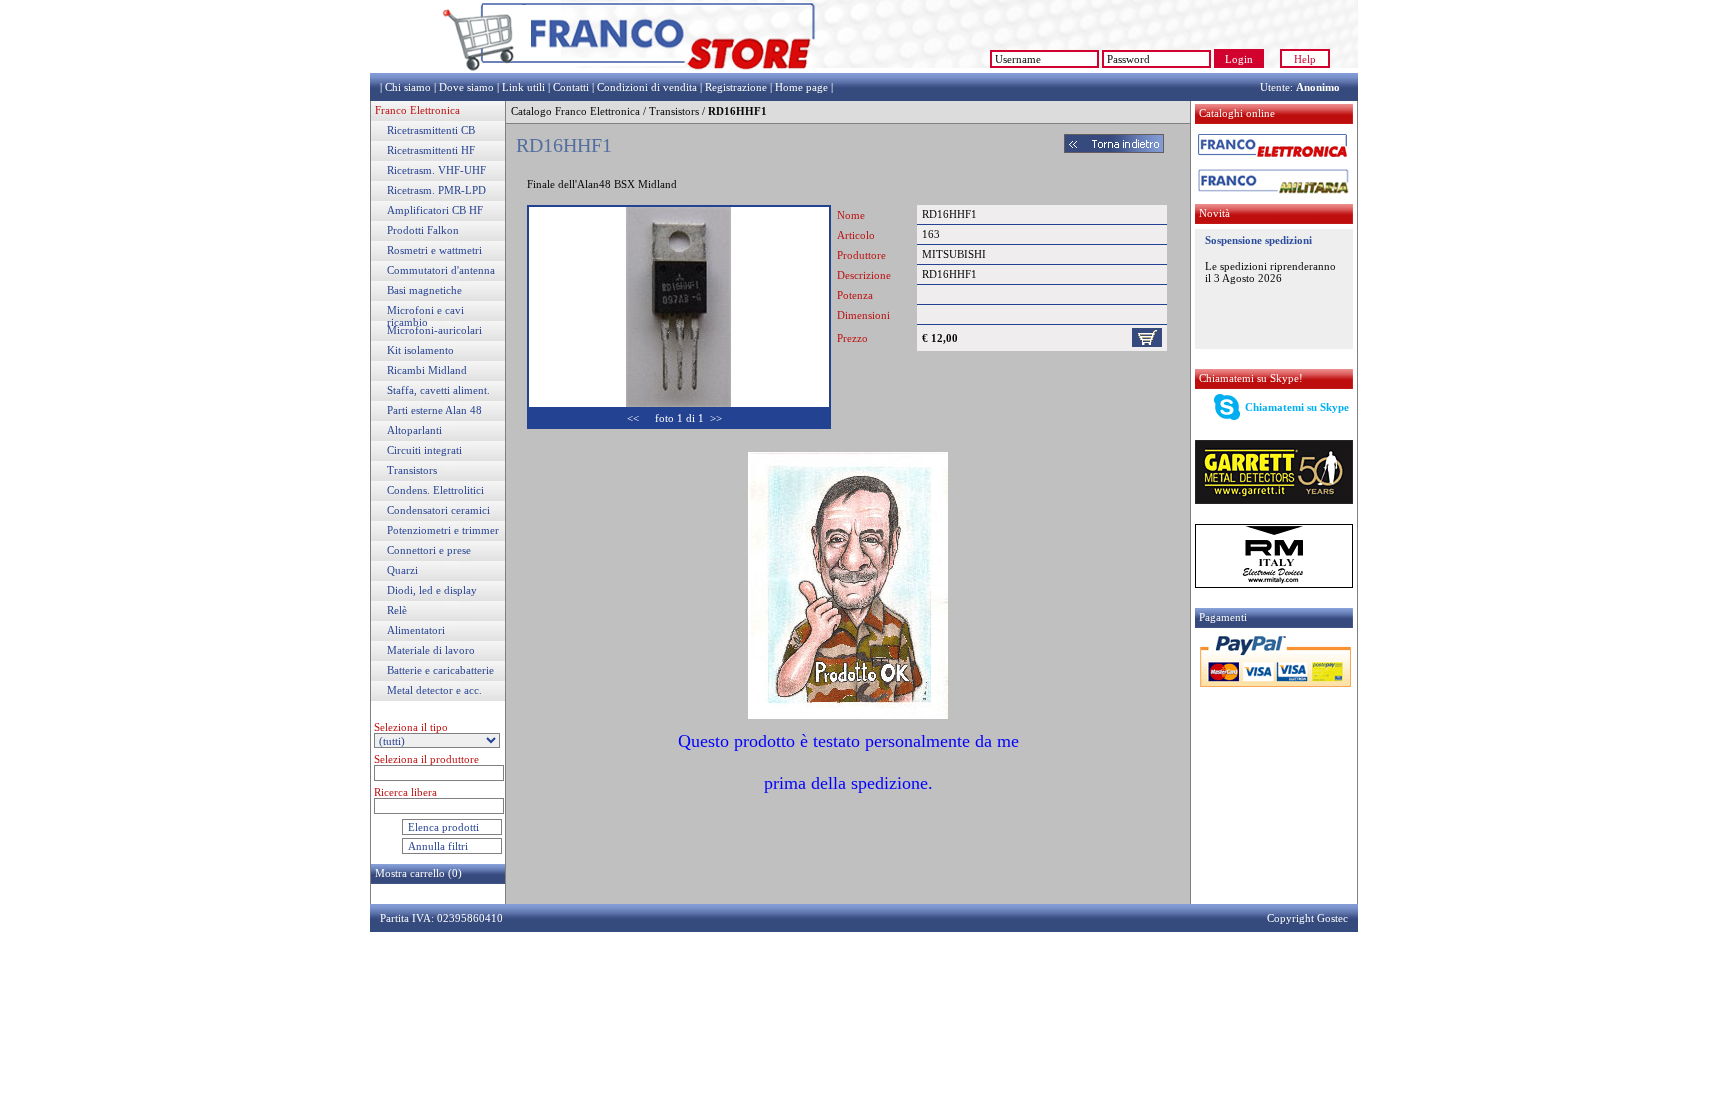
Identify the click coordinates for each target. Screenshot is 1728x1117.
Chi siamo (408, 87)
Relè (397, 610)
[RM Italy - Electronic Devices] (1274, 584)
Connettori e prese (429, 550)
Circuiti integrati (424, 450)
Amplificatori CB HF (435, 210)
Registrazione (736, 87)
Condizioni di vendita (647, 87)
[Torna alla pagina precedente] (1114, 149)
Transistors (412, 470)
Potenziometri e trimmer (443, 530)
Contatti (571, 87)
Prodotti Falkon (423, 230)
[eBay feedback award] (900, 69)
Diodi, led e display (432, 590)
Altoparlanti (414, 430)
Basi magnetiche (424, 290)
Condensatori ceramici (438, 510)
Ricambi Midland (427, 370)
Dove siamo (466, 87)
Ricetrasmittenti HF (431, 150)
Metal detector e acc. (434, 690)
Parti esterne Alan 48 (434, 410)
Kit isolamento (420, 350)
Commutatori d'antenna (441, 270)
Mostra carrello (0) (418, 873)
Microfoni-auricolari (434, 330)
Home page (801, 87)
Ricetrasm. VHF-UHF (436, 170)
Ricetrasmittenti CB (431, 130)
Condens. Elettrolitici (435, 490)
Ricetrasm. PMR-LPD (436, 190)
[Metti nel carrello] (1147, 336)
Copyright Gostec (1307, 918)
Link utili (523, 87)
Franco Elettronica (417, 110)
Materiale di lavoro (431, 650)
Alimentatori (416, 630)
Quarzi (402, 570)
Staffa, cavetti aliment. (438, 390)
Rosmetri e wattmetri (434, 250)
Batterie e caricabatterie (440, 670)
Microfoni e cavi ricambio (425, 316)
